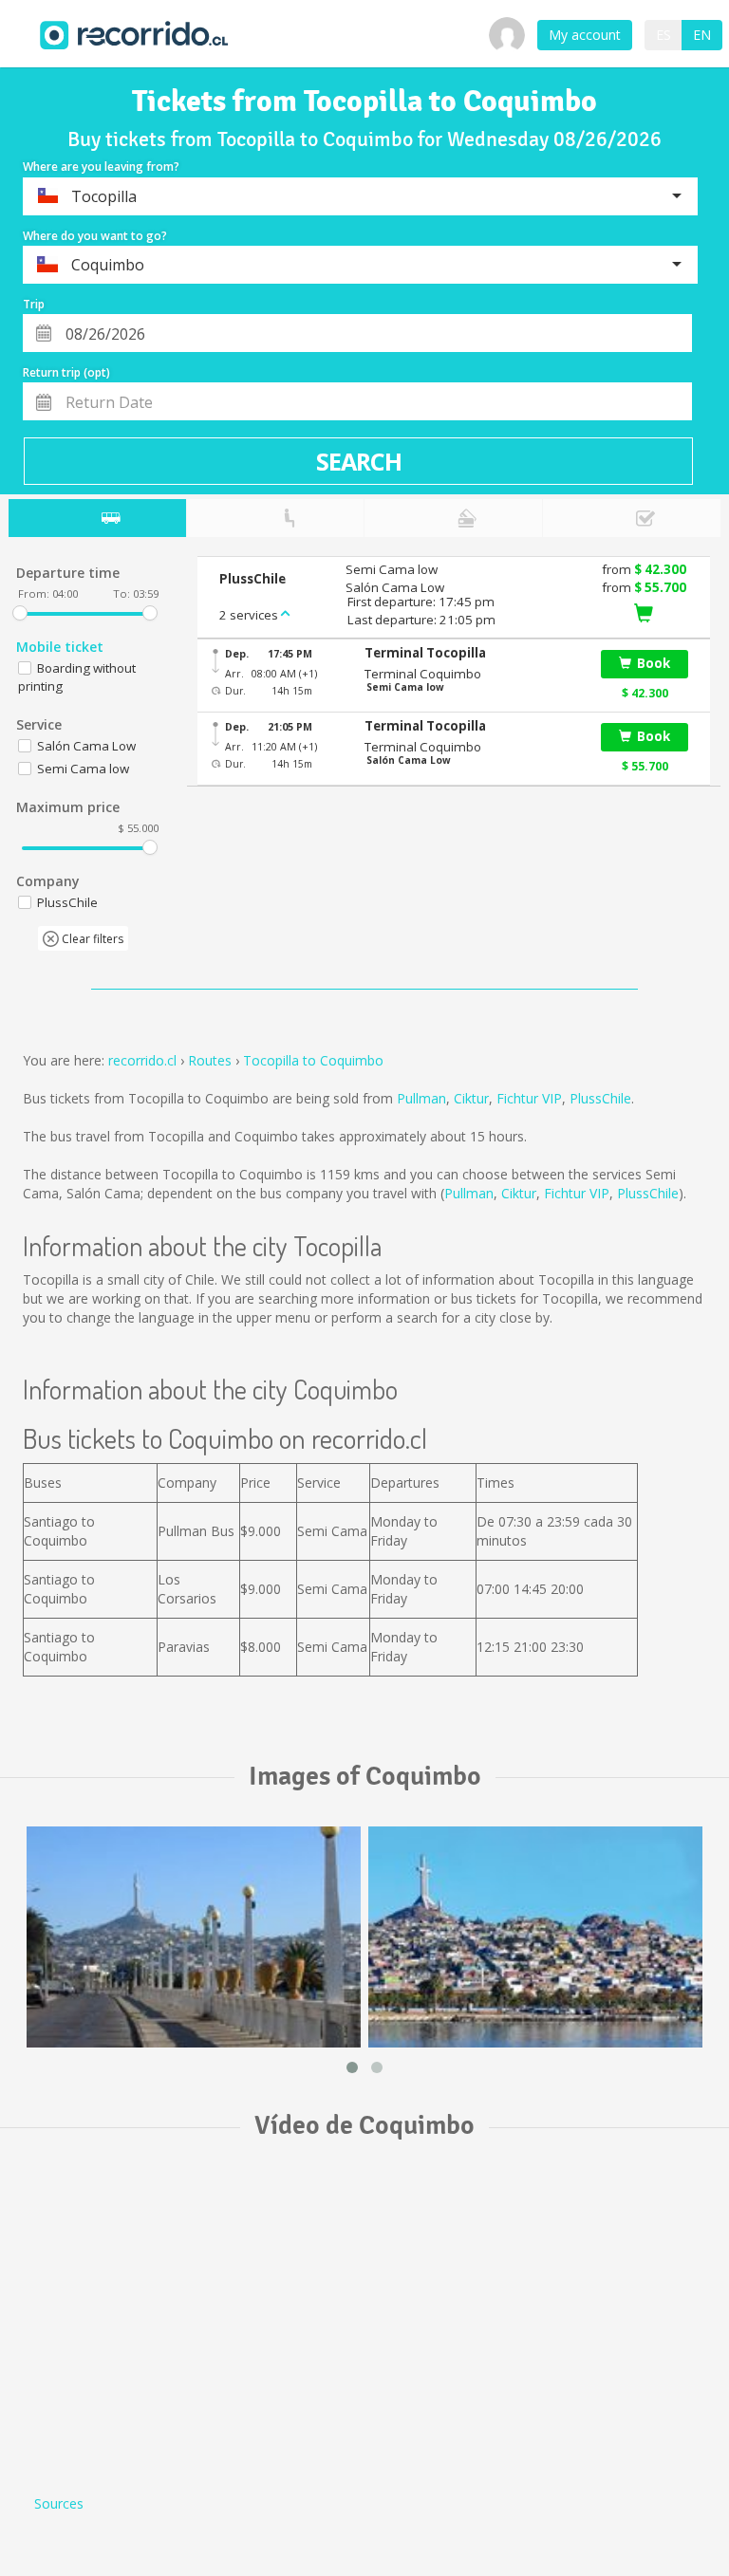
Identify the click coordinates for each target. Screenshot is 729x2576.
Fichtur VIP (529, 1098)
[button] (473, 653)
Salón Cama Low (86, 746)
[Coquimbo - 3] (194, 1937)
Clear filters (91, 939)
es (664, 35)
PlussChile (600, 1098)
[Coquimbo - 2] (535, 1937)
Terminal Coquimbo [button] (423, 674)
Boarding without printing (77, 677)
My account (585, 35)
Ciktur (471, 1098)
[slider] (20, 613)
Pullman (421, 1098)
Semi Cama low (83, 769)
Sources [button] (59, 2503)
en (702, 35)
